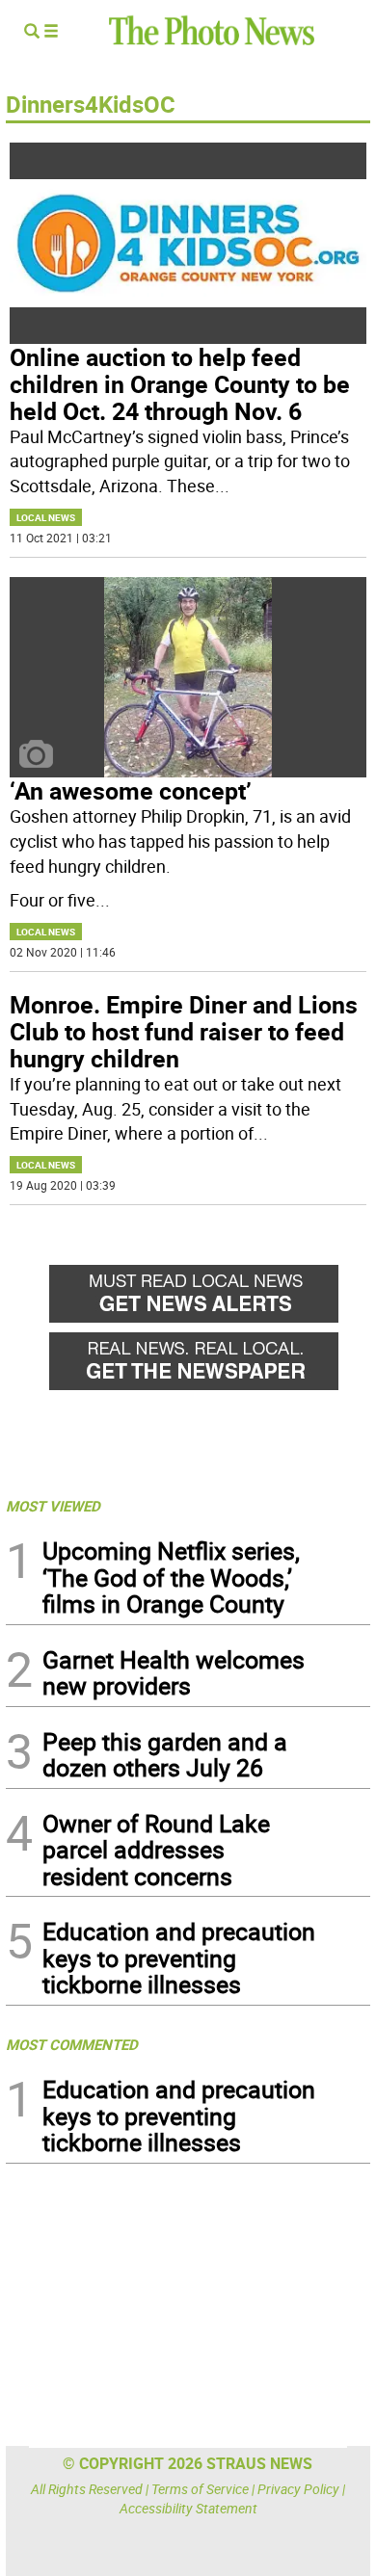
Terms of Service (200, 2489)
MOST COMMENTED (72, 2044)
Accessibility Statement (188, 2508)
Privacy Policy (298, 2489)
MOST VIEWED (53, 1506)
